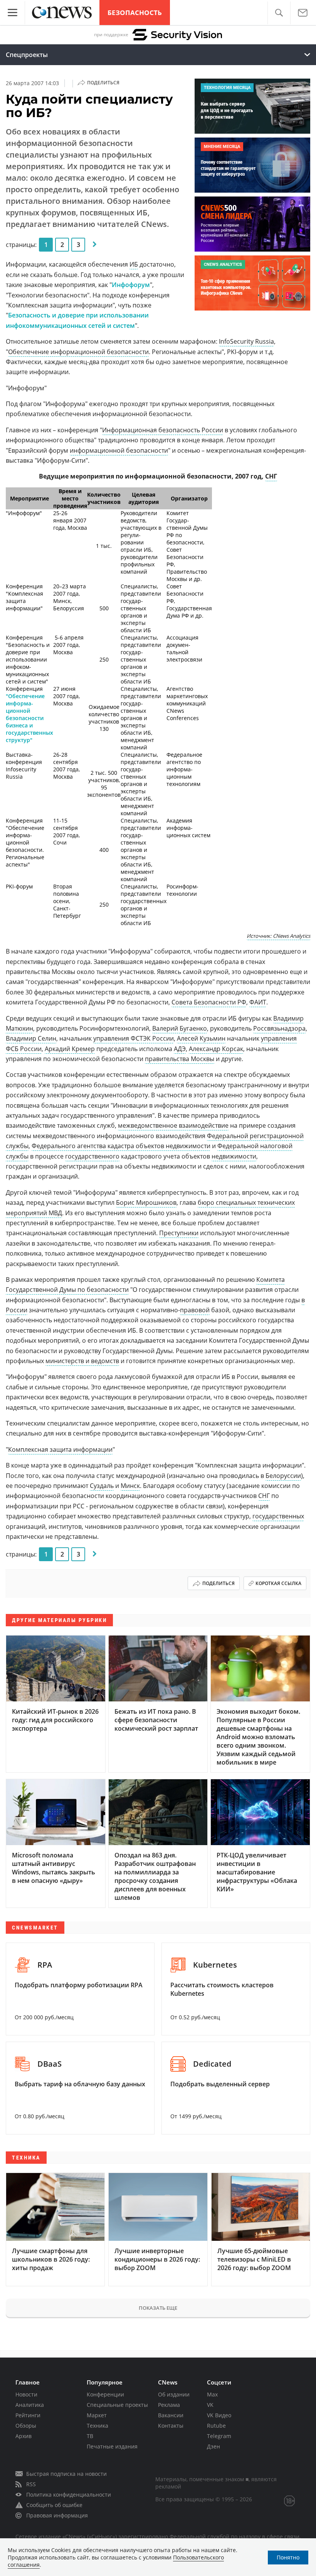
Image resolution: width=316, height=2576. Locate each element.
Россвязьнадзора (279, 1028)
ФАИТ (258, 1002)
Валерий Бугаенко (180, 1028)
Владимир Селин (31, 1038)
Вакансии (171, 2415)
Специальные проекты (117, 2405)
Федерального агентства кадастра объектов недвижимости (121, 1146)
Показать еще (158, 2308)
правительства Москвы (180, 1059)
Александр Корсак (216, 1049)
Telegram (219, 2436)
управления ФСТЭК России (134, 1038)
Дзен (213, 2446)
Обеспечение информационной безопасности (78, 352)
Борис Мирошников (146, 1202)
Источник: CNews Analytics (278, 936)
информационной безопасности (119, 450)
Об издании (174, 2394)
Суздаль (102, 1486)
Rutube (216, 2426)
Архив (24, 2436)
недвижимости (234, 1156)
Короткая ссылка (278, 1583)
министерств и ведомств (82, 1361)
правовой (195, 1310)
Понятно (288, 2557)
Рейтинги (28, 2415)
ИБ (134, 264)
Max (212, 2394)
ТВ (90, 2436)
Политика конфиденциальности (69, 2495)
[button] (279, 13)
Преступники (179, 1233)
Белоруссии (283, 1476)
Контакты (171, 2426)
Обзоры (26, 2426)
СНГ (271, 476)
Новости (26, 2394)
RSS (31, 2484)
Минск (130, 1486)
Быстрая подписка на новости (66, 2474)
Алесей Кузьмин (201, 1038)
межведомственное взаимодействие (173, 1125)
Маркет (97, 2415)
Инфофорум (131, 285)
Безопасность (135, 13)
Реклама (169, 2405)
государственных (278, 1516)
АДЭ (180, 1049)
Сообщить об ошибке (54, 2505)
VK (210, 2405)
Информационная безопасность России (163, 430)
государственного (92, 1156)
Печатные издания (112, 2446)
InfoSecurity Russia (246, 341)
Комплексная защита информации (60, 1449)
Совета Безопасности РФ (209, 1002)
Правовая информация (57, 2515)
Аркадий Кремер (70, 1049)
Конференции (105, 2394)
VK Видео (219, 2415)
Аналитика (30, 2405)
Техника (97, 2426)
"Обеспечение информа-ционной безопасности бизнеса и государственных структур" (29, 718)
